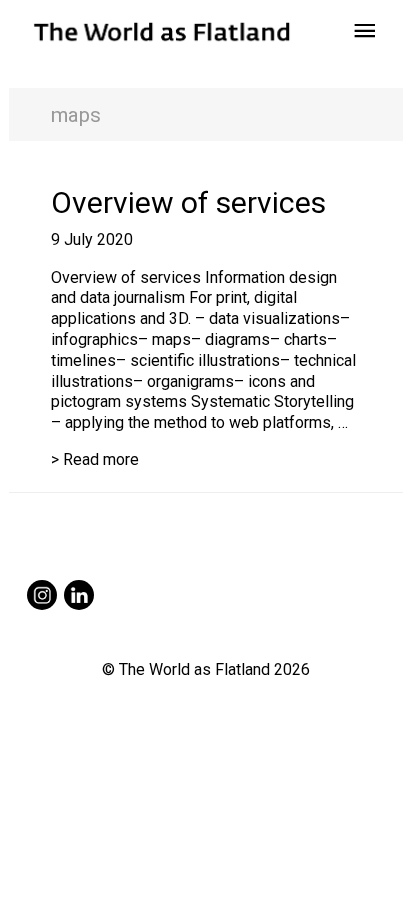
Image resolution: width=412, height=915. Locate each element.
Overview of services (188, 202)
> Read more (95, 459)
